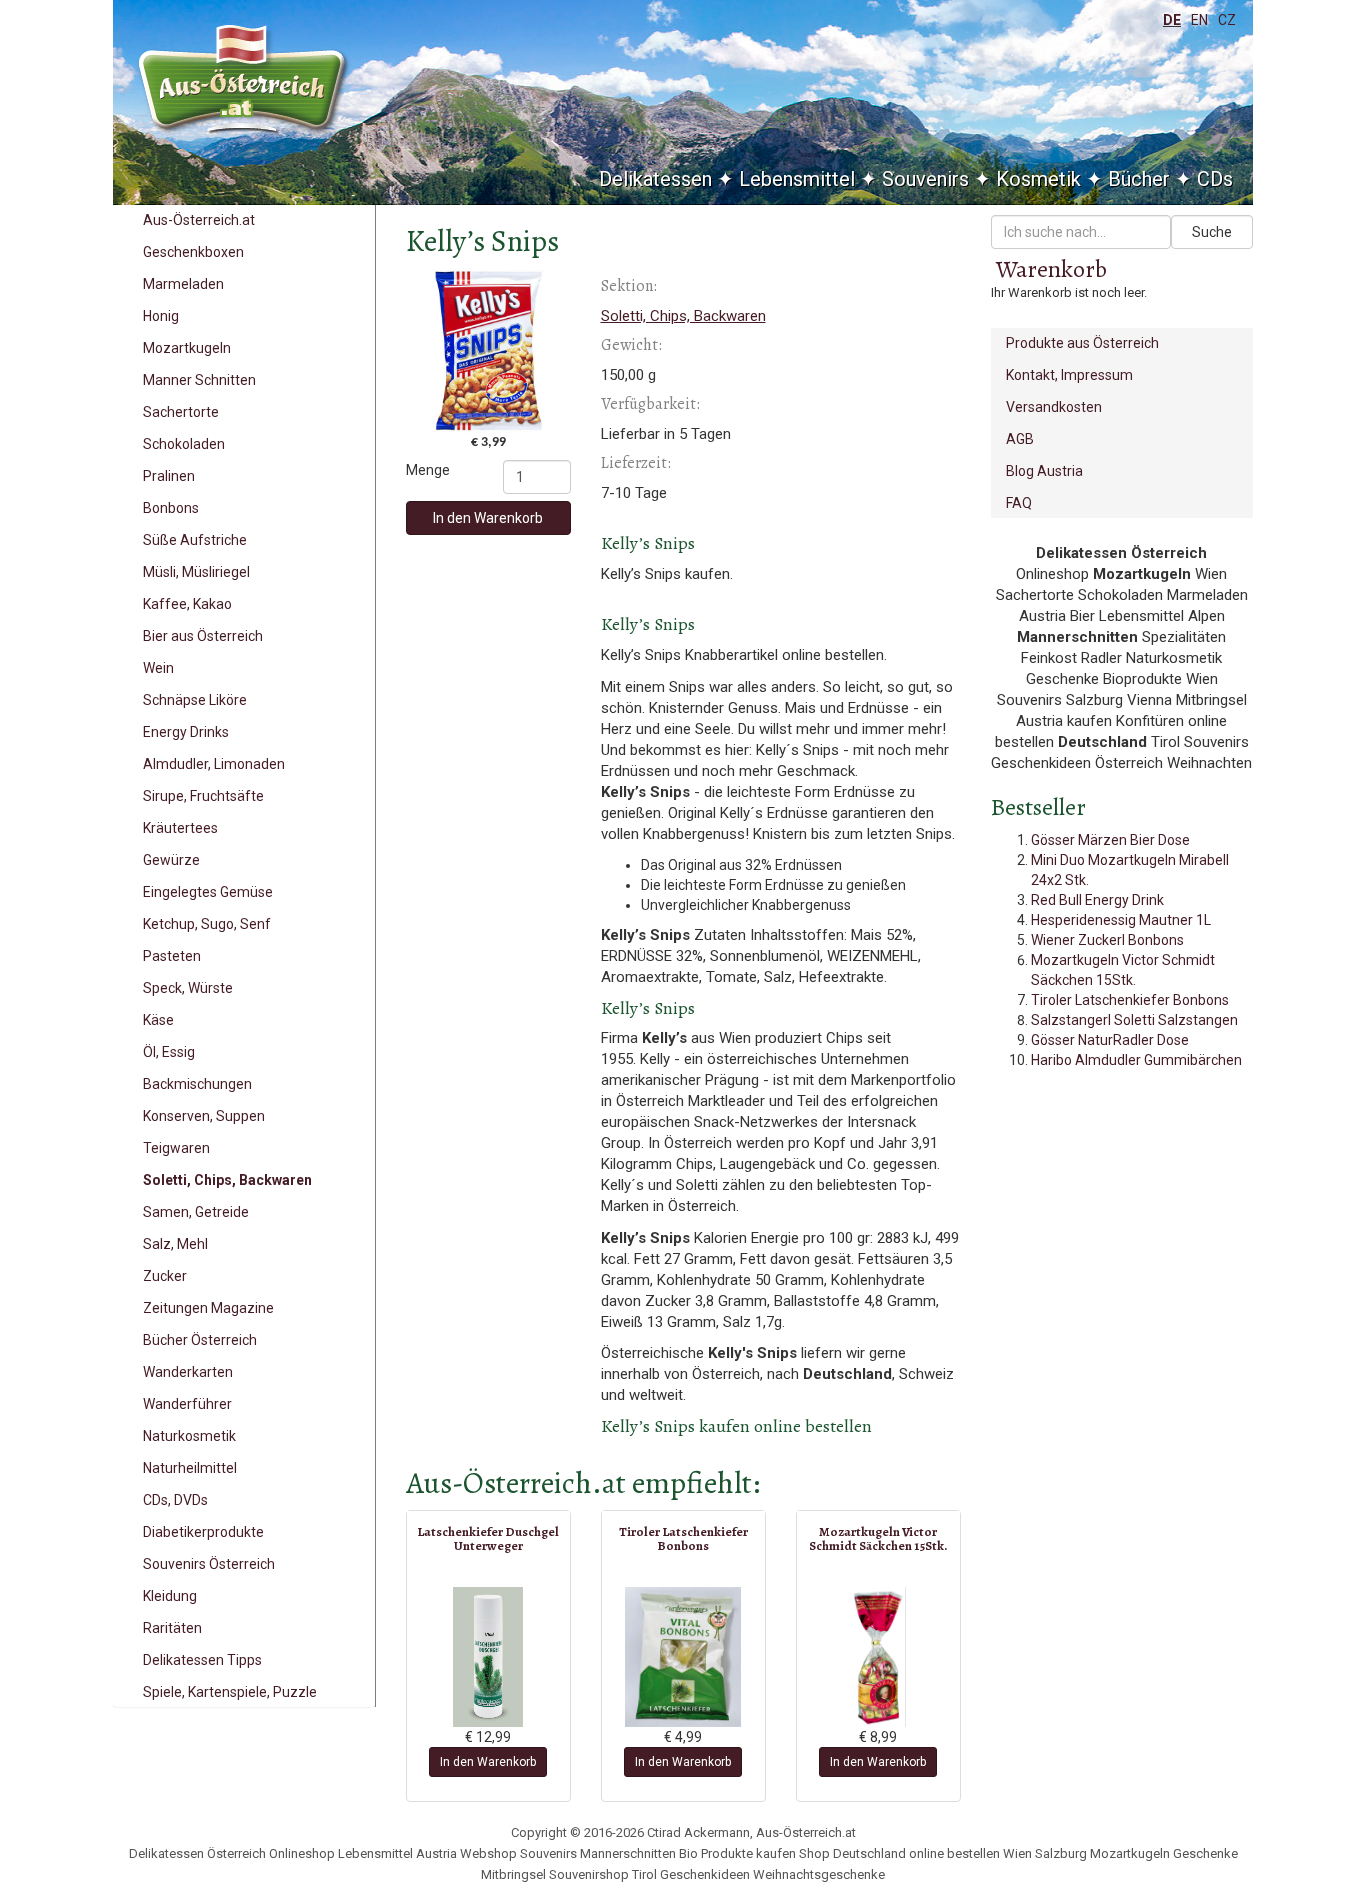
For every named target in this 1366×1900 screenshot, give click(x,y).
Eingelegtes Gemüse (208, 892)
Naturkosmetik (189, 1436)
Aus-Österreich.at (199, 220)
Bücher (1139, 179)
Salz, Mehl (175, 1244)
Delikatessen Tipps (202, 1660)
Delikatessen (655, 179)
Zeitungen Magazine (208, 1308)
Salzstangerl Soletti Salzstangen (1134, 1020)
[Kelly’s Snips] (488, 350)
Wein (158, 668)
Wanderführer (187, 1404)
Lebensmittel (797, 179)
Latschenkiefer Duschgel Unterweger (488, 1538)
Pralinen (169, 476)
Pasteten (172, 956)
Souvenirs (925, 179)
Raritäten (172, 1628)
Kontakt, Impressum (1069, 375)
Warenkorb (1051, 269)
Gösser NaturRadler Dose (1110, 1040)
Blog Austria (1044, 471)
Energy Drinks (186, 732)
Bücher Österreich (200, 1340)
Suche (1212, 232)
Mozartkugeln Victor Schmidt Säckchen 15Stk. (878, 1538)
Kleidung (170, 1596)
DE (1172, 20)
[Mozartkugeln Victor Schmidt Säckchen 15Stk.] (878, 1657)
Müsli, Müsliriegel (196, 572)
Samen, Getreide (196, 1212)
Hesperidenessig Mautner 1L (1121, 920)
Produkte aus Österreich (1082, 343)
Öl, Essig (169, 1052)
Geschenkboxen (193, 252)
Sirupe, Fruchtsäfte (203, 796)
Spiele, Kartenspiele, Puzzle (230, 1692)
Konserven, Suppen (204, 1116)
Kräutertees (180, 828)
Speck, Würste (188, 988)
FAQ (1019, 503)
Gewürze (171, 860)
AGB (1020, 439)
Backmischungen (197, 1084)
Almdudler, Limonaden (214, 764)
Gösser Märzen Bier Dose (1110, 840)
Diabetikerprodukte (203, 1532)
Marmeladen (183, 284)
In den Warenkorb (488, 518)
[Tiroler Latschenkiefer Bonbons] (683, 1657)
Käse (158, 1020)
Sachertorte (181, 412)
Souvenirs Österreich (209, 1564)
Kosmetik (1038, 179)
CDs (1215, 179)
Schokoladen (184, 444)
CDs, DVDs (175, 1500)
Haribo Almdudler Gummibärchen (1136, 1060)
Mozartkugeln (187, 348)
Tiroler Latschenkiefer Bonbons (683, 1538)
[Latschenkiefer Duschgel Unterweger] (488, 1657)
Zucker (165, 1276)
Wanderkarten (188, 1372)
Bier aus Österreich (203, 636)
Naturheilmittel (190, 1468)
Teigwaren (176, 1148)
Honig (161, 316)
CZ (1227, 20)
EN (1199, 20)
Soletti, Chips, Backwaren (227, 1180)
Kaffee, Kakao (187, 604)
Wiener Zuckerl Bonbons (1107, 940)
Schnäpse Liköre (195, 700)
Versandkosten (1054, 407)
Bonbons (171, 508)
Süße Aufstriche (195, 540)
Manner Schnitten (199, 380)
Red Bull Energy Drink (1097, 900)
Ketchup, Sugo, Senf (207, 924)
